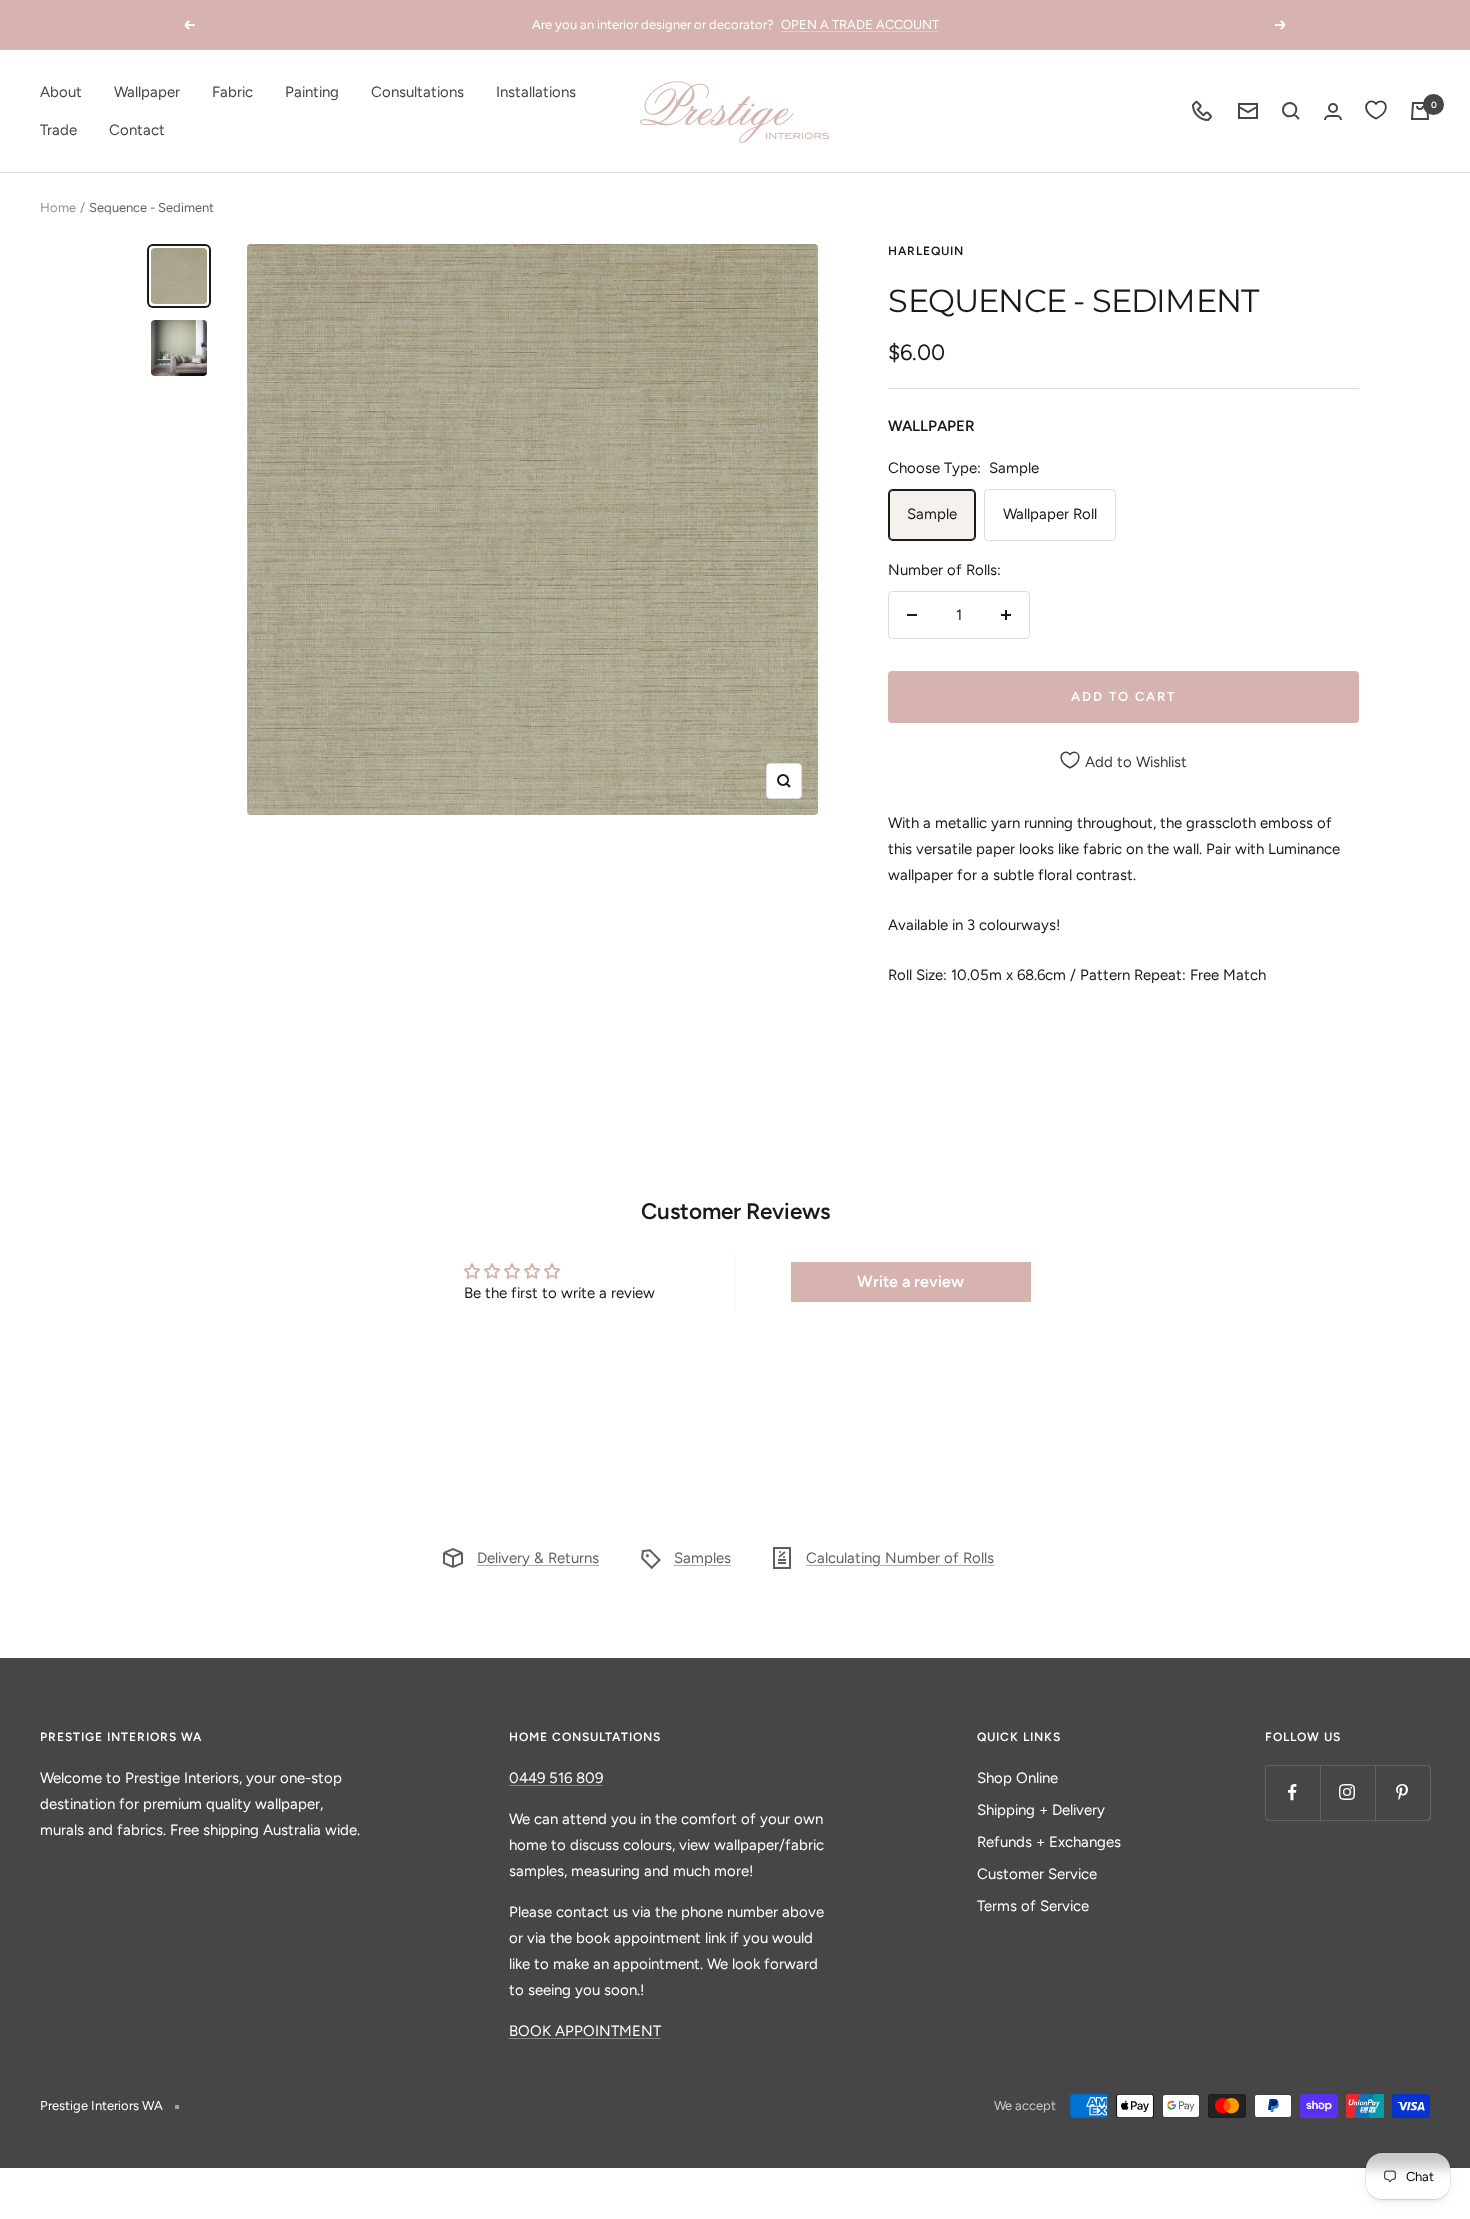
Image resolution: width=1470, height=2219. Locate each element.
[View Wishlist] (1376, 111)
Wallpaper (147, 92)
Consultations (417, 92)
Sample (932, 514)
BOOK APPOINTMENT (585, 2031)
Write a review (910, 1281)
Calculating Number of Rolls (900, 1558)
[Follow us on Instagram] (1347, 1792)
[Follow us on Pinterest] (1402, 1792)
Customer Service (1037, 1874)
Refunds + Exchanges (1049, 1842)
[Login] (1333, 111)
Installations (536, 92)
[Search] (1291, 111)
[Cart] (1420, 111)
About (61, 92)
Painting (312, 92)
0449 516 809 (556, 1778)
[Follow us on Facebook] (1292, 1792)
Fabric (232, 92)
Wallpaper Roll (1050, 514)
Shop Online (1017, 1778)
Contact (137, 130)
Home (58, 207)
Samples (702, 1558)
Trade (58, 130)
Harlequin (926, 251)
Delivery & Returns (538, 1558)
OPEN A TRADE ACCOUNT (860, 24)
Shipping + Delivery (1041, 1810)
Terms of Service (1033, 1906)
